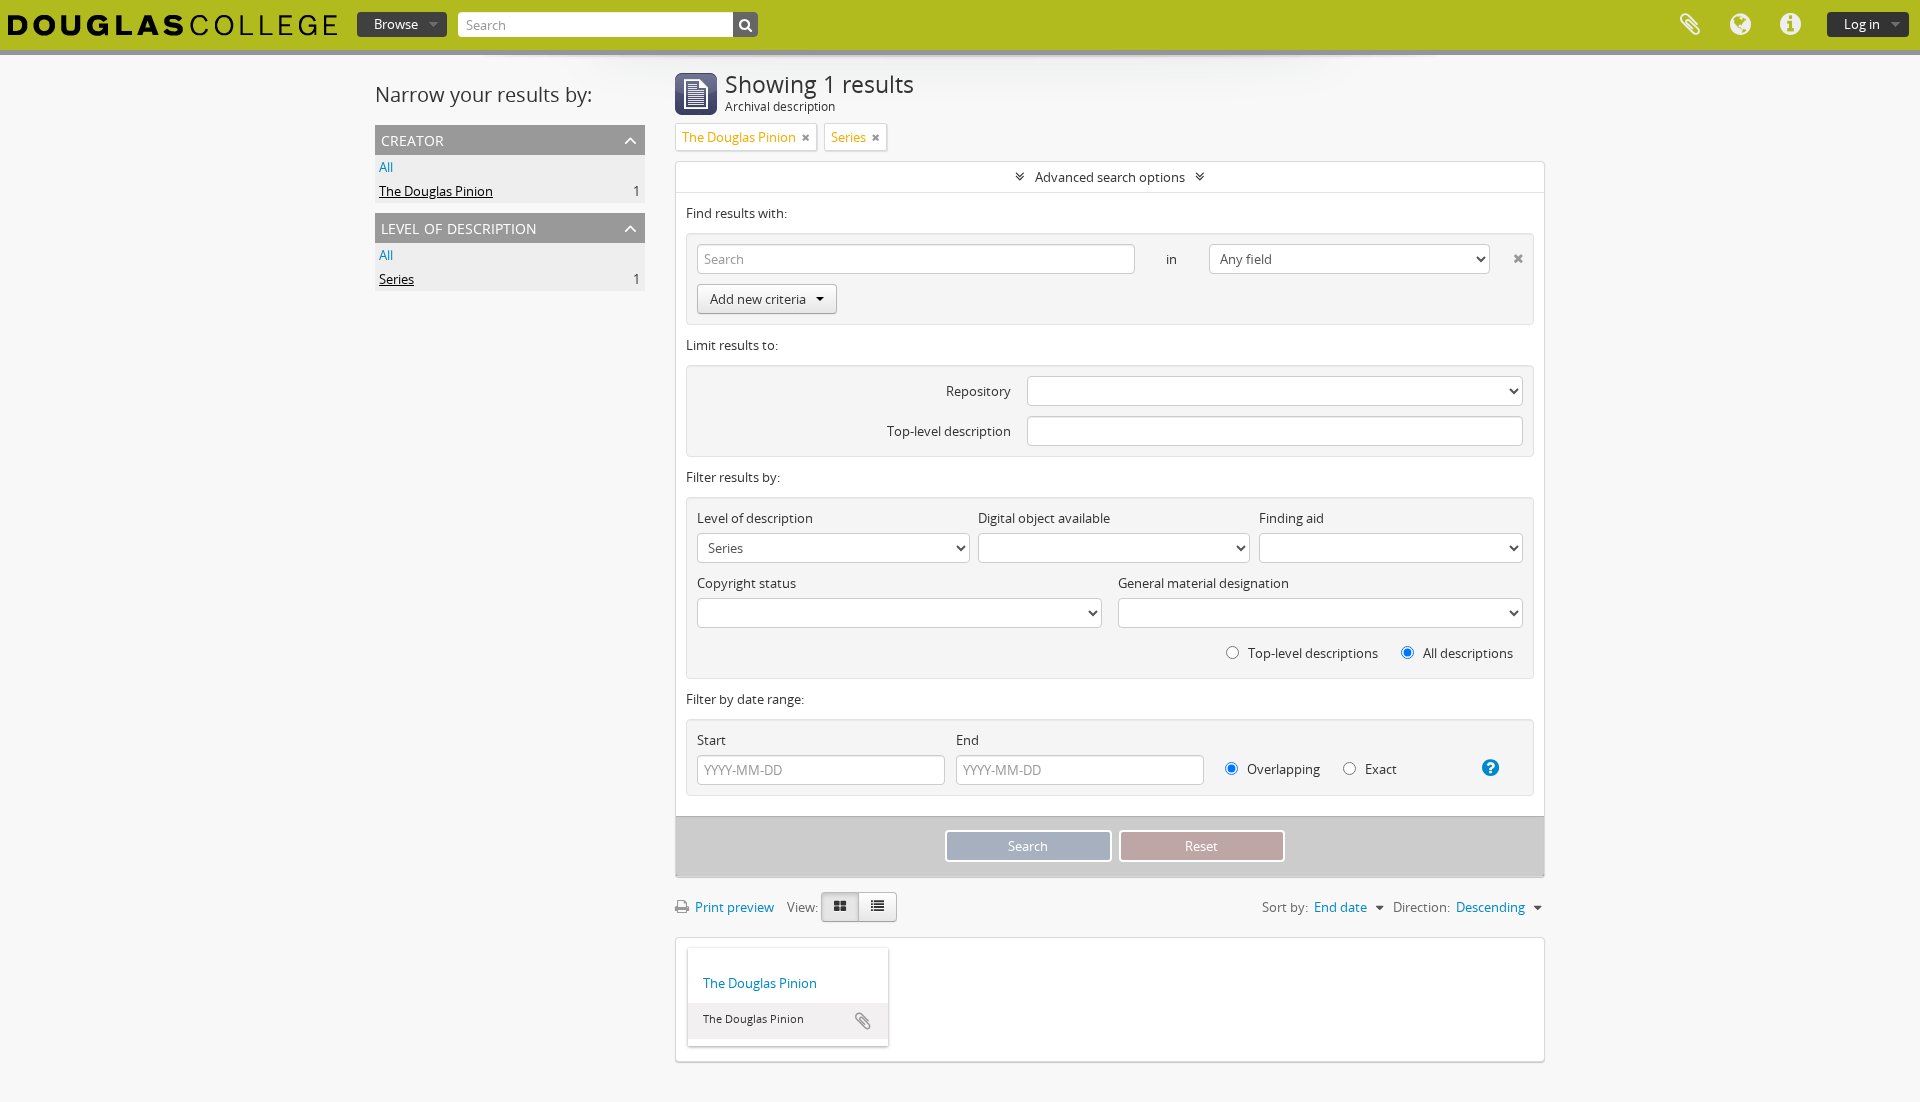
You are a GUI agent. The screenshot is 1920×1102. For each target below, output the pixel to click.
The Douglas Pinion (436, 191)
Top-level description (949, 431)
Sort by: (1285, 907)
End (967, 740)
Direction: (1421, 907)
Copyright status (746, 583)
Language (1740, 25)
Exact (1379, 769)
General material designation (1203, 583)
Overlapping (1282, 769)
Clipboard (1690, 25)
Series (396, 279)
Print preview (733, 907)
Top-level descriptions (1311, 653)
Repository (978, 391)
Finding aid (1291, 518)
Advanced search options (1110, 177)
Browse (396, 24)
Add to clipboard (863, 1021)
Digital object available (1044, 518)
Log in (1862, 24)
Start (711, 740)
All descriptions (1466, 653)
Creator (412, 138)
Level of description (459, 226)
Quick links (1790, 25)
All (386, 167)
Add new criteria (758, 299)
